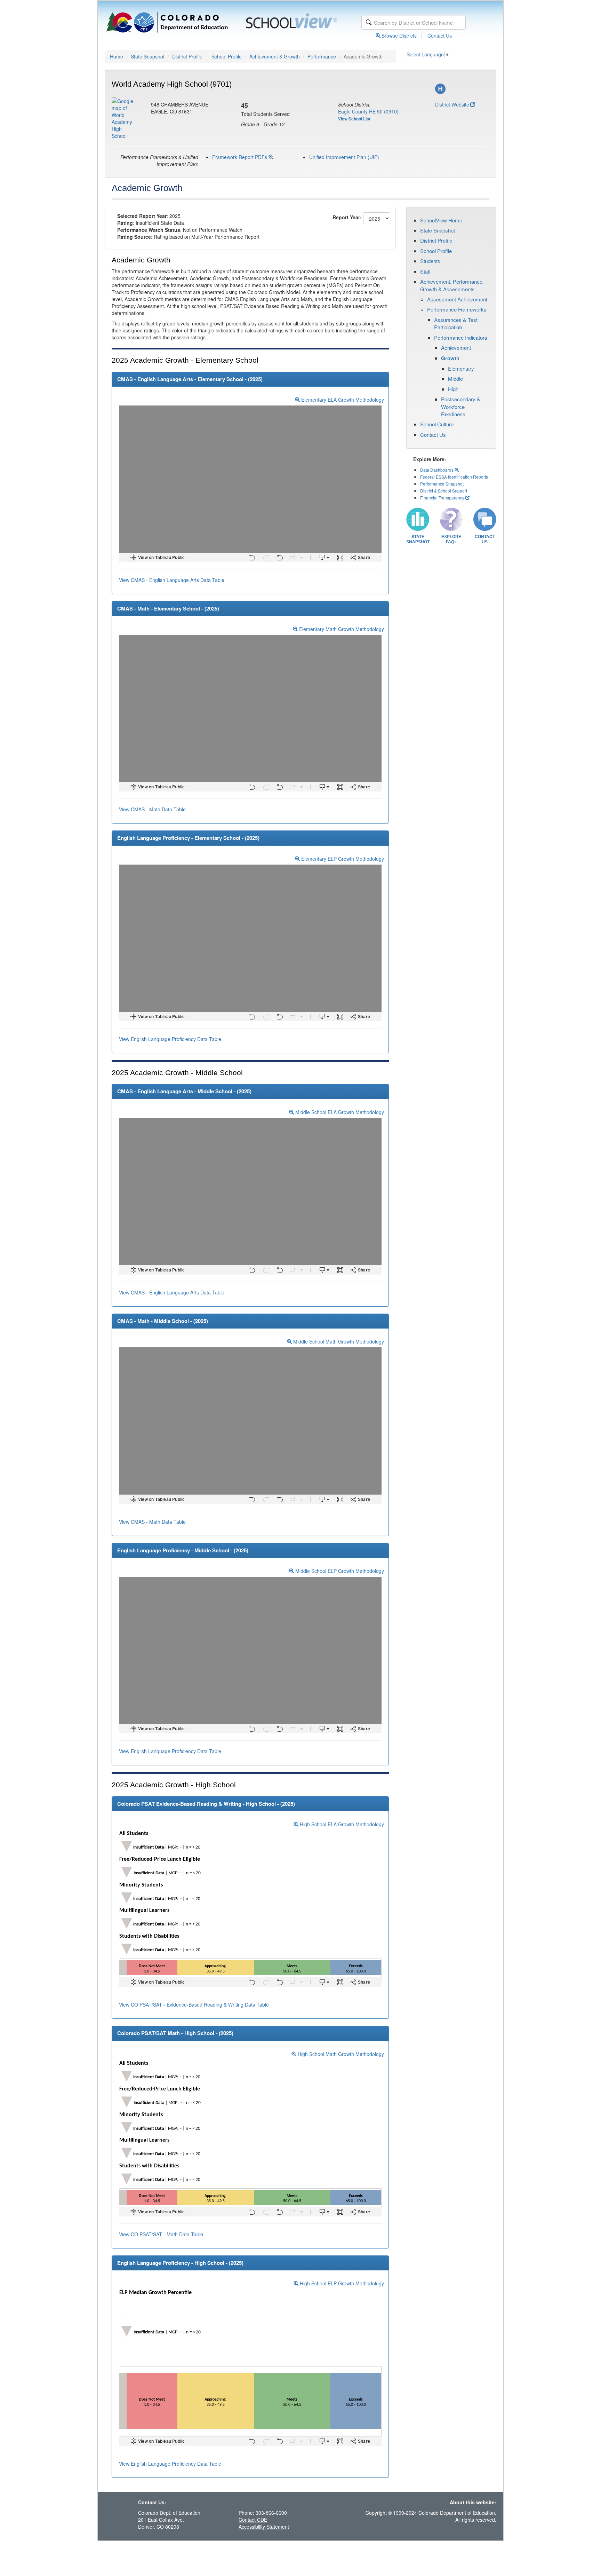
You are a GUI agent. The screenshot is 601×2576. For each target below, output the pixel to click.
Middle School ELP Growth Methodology (339, 1571)
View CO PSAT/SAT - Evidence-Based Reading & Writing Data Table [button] (194, 2004)
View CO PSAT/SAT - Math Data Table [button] (161, 2234)
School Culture (437, 424)
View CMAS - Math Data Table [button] (152, 809)
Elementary (461, 368)
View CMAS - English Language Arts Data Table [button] (172, 580)
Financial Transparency (442, 498)
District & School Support (444, 491)
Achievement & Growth (275, 56)
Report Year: (347, 217)
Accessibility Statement (264, 2527)
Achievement (456, 348)
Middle (455, 379)
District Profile (187, 56)
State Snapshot (148, 56)
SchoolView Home (441, 220)
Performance (322, 56)
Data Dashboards (437, 470)
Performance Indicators (461, 337)
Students (430, 261)
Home (117, 56)
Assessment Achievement (457, 299)
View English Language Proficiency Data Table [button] (170, 1039)
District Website (452, 104)
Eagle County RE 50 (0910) (368, 111)
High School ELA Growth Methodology (341, 1824)
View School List (354, 119)
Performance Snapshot (442, 484)
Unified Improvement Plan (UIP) (344, 157)
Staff (425, 271)
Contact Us (440, 36)
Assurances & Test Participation (456, 323)
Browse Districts (399, 36)
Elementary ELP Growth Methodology (342, 859)
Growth (450, 358)
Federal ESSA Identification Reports (454, 477)
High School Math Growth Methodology (340, 2054)
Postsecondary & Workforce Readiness (461, 407)
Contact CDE (253, 2520)
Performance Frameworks (457, 309)
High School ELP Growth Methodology (341, 2283)
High (453, 389)
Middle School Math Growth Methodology (338, 1341)
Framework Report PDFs (240, 157)
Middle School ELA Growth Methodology (339, 1112)
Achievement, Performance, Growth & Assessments (452, 285)
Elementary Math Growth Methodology (341, 629)
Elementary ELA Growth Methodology (342, 400)
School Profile (227, 56)
